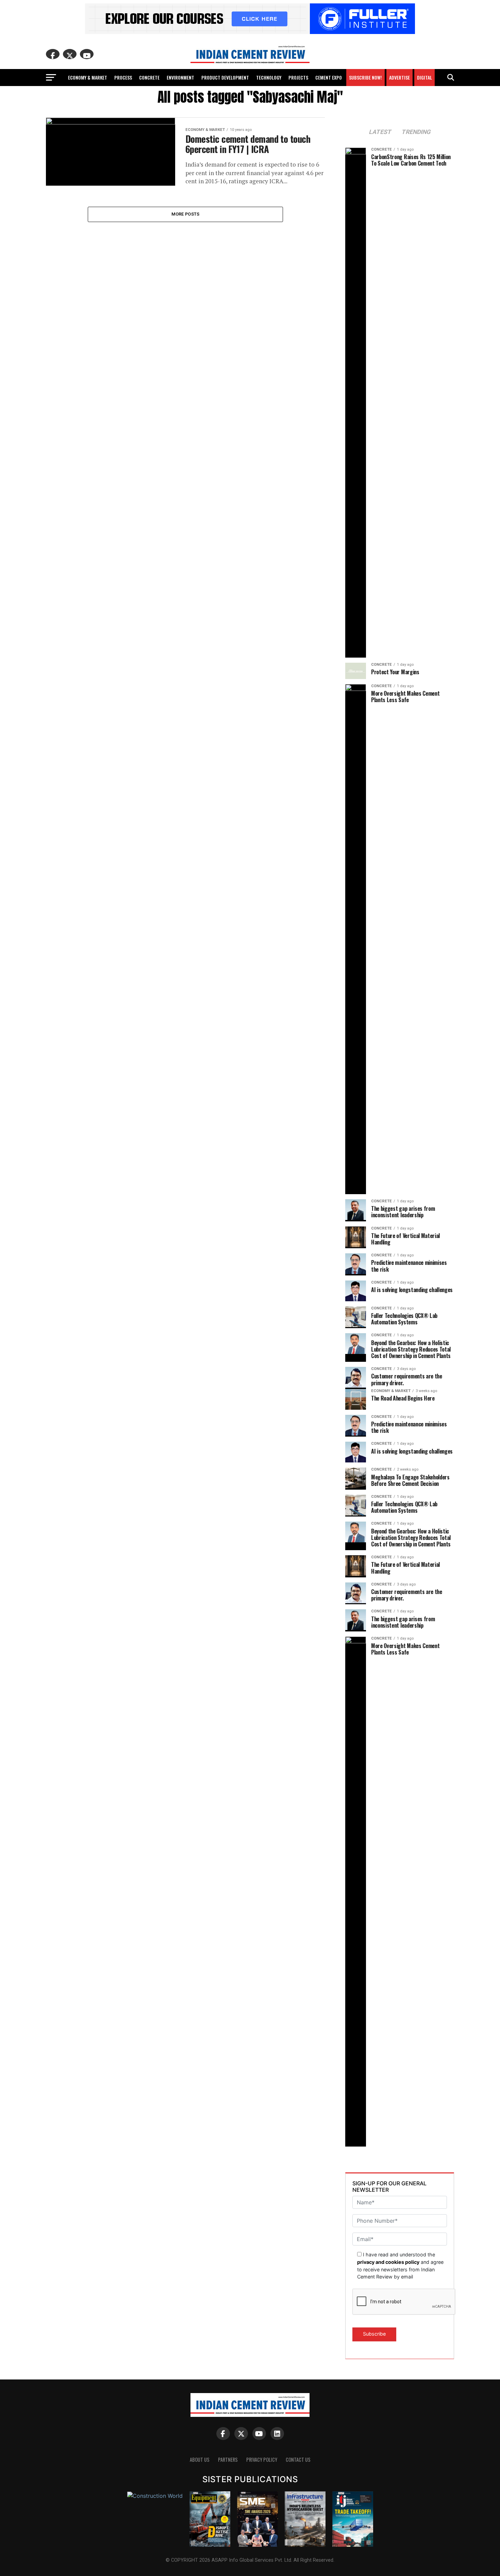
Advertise (399, 77)
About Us (200, 2460)
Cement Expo (329, 77)
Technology (269, 77)
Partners (228, 2460)
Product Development (225, 77)
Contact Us (298, 2460)
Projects (298, 77)
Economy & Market (88, 77)
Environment (180, 77)
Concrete (149, 77)
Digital (424, 77)
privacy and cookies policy (388, 2262)
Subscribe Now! (365, 77)
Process (123, 77)
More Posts (186, 214)
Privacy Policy (262, 2460)
